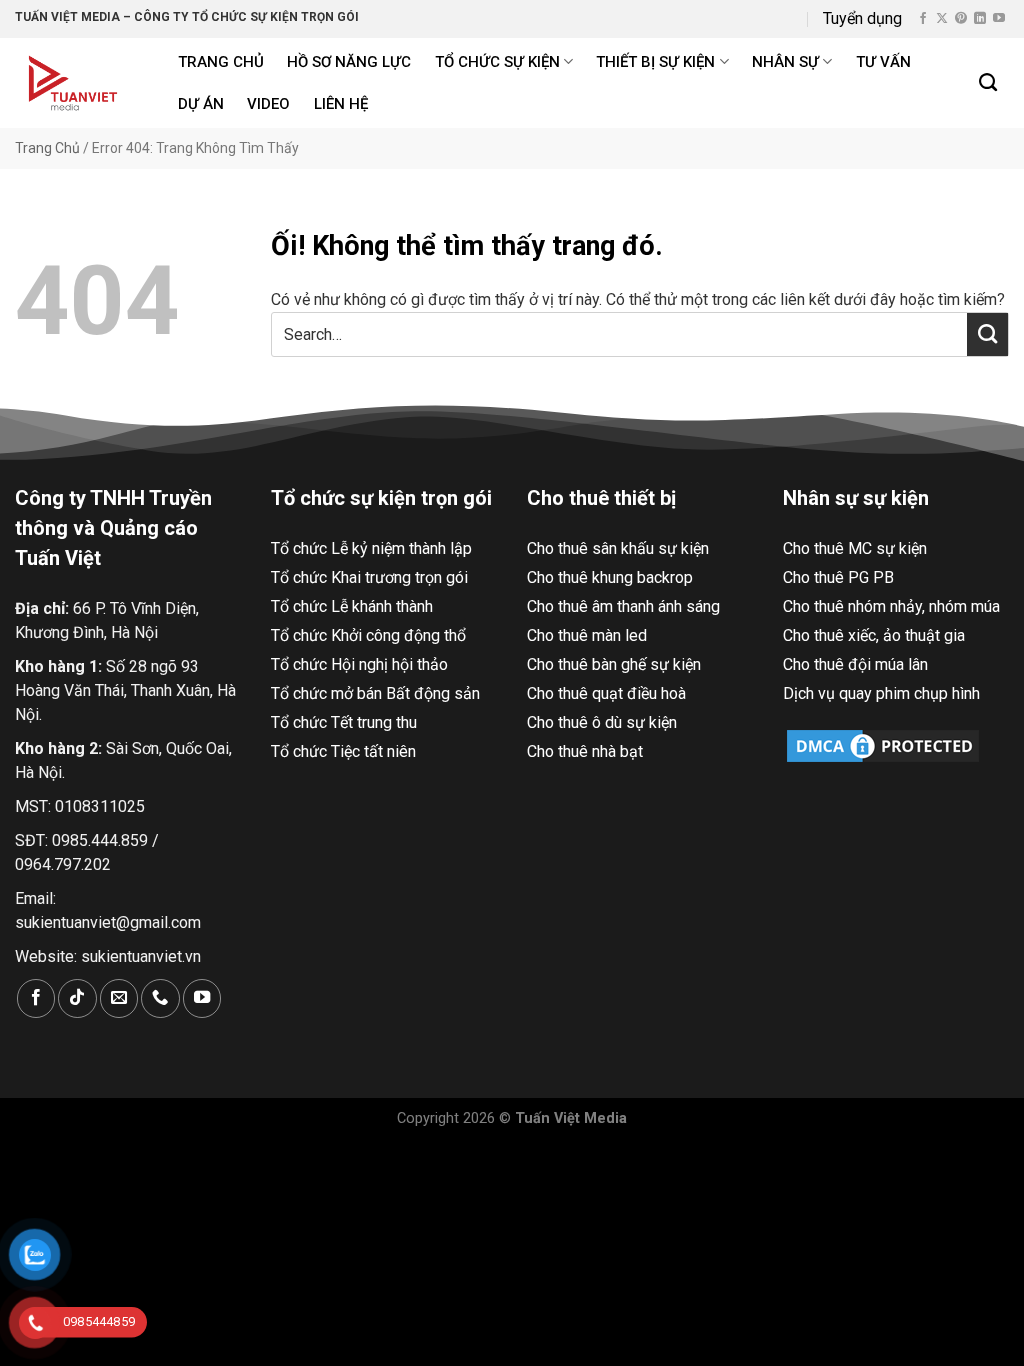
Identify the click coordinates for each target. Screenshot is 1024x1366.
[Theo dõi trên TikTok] (77, 998)
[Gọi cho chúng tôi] (160, 998)
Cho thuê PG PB (838, 577)
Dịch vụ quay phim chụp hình (881, 693)
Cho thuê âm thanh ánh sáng (623, 606)
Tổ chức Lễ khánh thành (352, 606)
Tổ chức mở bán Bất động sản (375, 693)
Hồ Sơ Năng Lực (349, 62)
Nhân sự (785, 62)
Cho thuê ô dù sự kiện (602, 722)
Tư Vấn (883, 62)
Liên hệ (341, 104)
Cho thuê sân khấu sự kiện (618, 548)
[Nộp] (987, 334)
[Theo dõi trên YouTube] (999, 19)
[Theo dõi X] (942, 19)
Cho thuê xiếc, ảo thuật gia (874, 635)
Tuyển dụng (862, 18)
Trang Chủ (47, 148)
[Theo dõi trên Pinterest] (961, 19)
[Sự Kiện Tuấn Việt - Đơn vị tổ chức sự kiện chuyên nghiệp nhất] (75, 83)
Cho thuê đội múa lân (855, 664)
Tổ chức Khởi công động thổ (368, 635)
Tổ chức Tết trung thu (344, 722)
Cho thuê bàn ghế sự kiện (614, 664)
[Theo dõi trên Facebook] (923, 19)
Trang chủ (221, 62)
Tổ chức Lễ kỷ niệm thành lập (371, 548)
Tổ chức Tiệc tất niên (343, 751)
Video (268, 104)
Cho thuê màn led (587, 635)
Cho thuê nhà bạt (585, 751)
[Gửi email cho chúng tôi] (119, 998)
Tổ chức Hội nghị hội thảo (359, 664)
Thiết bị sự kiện (655, 62)
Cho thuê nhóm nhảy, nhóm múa (891, 606)
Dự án (201, 104)
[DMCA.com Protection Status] (883, 744)
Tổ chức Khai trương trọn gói (369, 577)
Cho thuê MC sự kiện (855, 548)
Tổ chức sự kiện (497, 62)
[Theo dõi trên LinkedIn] (980, 19)
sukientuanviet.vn (141, 956)
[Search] (989, 83)
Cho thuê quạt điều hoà (606, 693)
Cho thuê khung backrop (610, 577)
